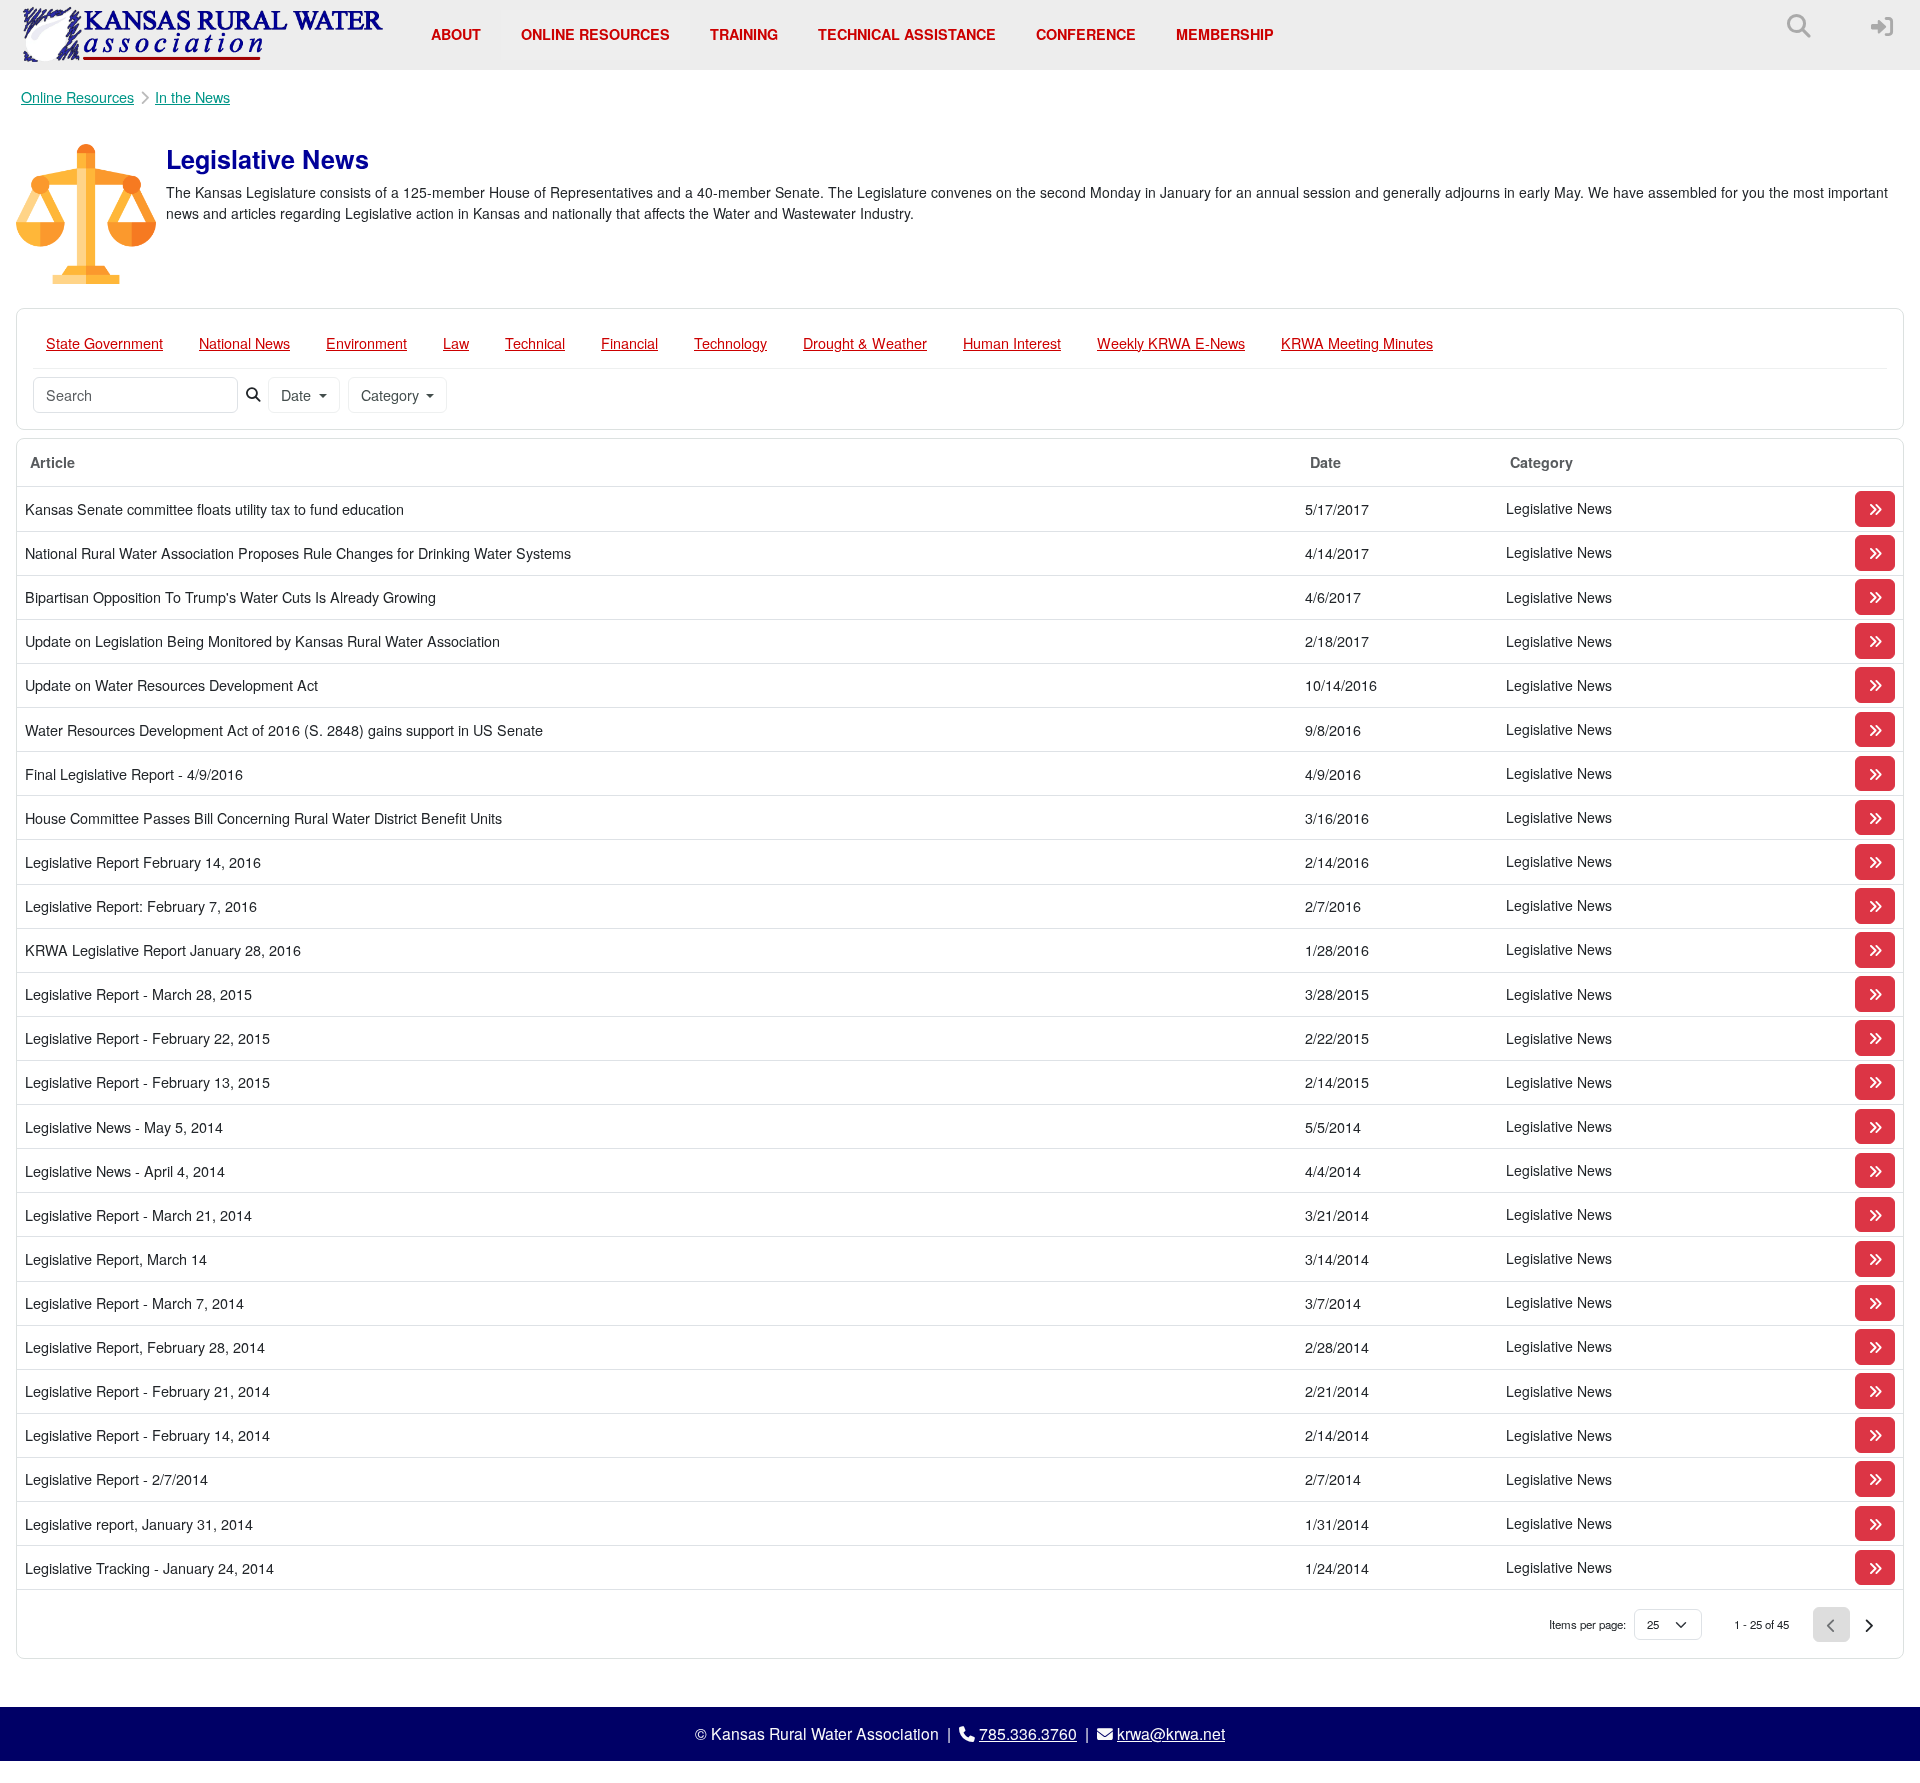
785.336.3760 (1028, 1733)
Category (392, 394)
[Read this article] (1875, 509)
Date (298, 394)
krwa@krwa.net (1171, 1733)
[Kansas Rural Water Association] (203, 35)
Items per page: (1587, 1624)
